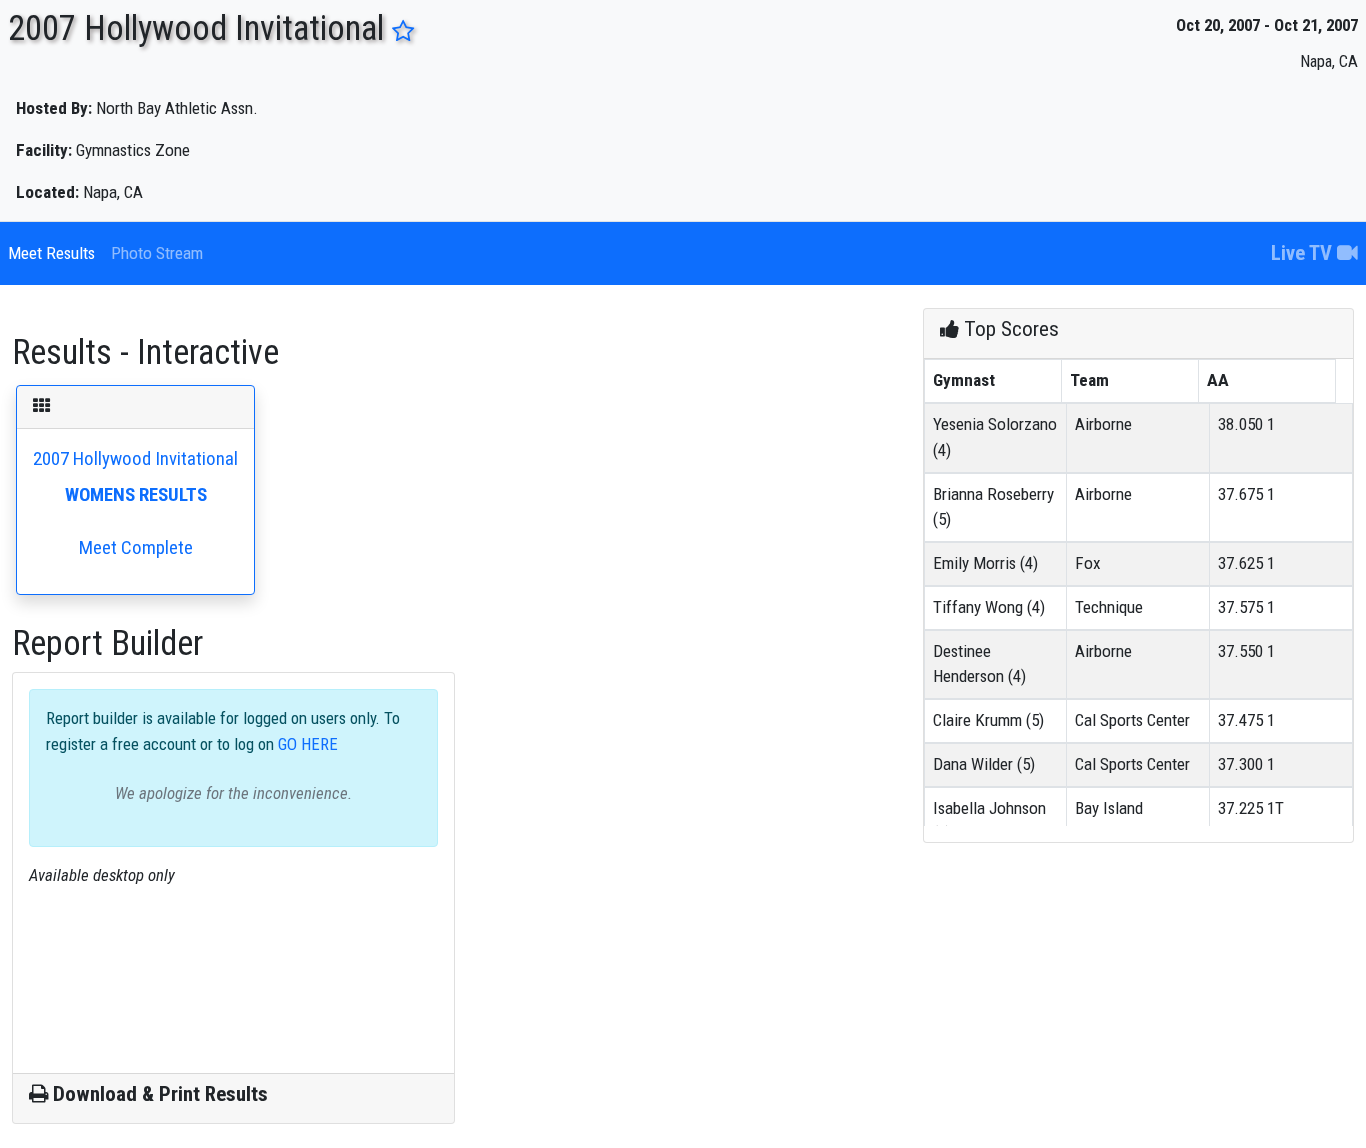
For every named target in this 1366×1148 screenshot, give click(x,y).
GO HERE (306, 744)
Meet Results (51, 253)
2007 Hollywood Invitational (135, 503)
